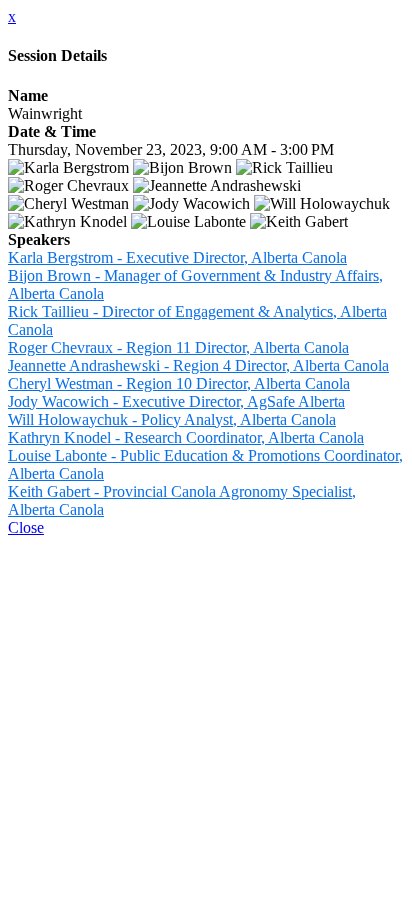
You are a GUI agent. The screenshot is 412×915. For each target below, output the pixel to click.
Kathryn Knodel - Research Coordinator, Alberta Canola (186, 437)
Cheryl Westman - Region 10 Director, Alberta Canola (179, 383)
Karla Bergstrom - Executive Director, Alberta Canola (177, 257)
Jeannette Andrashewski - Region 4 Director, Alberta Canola (198, 365)
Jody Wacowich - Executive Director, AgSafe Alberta (176, 401)
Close (26, 527)
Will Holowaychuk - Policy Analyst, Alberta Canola (172, 419)
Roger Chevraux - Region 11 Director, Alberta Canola (178, 347)
